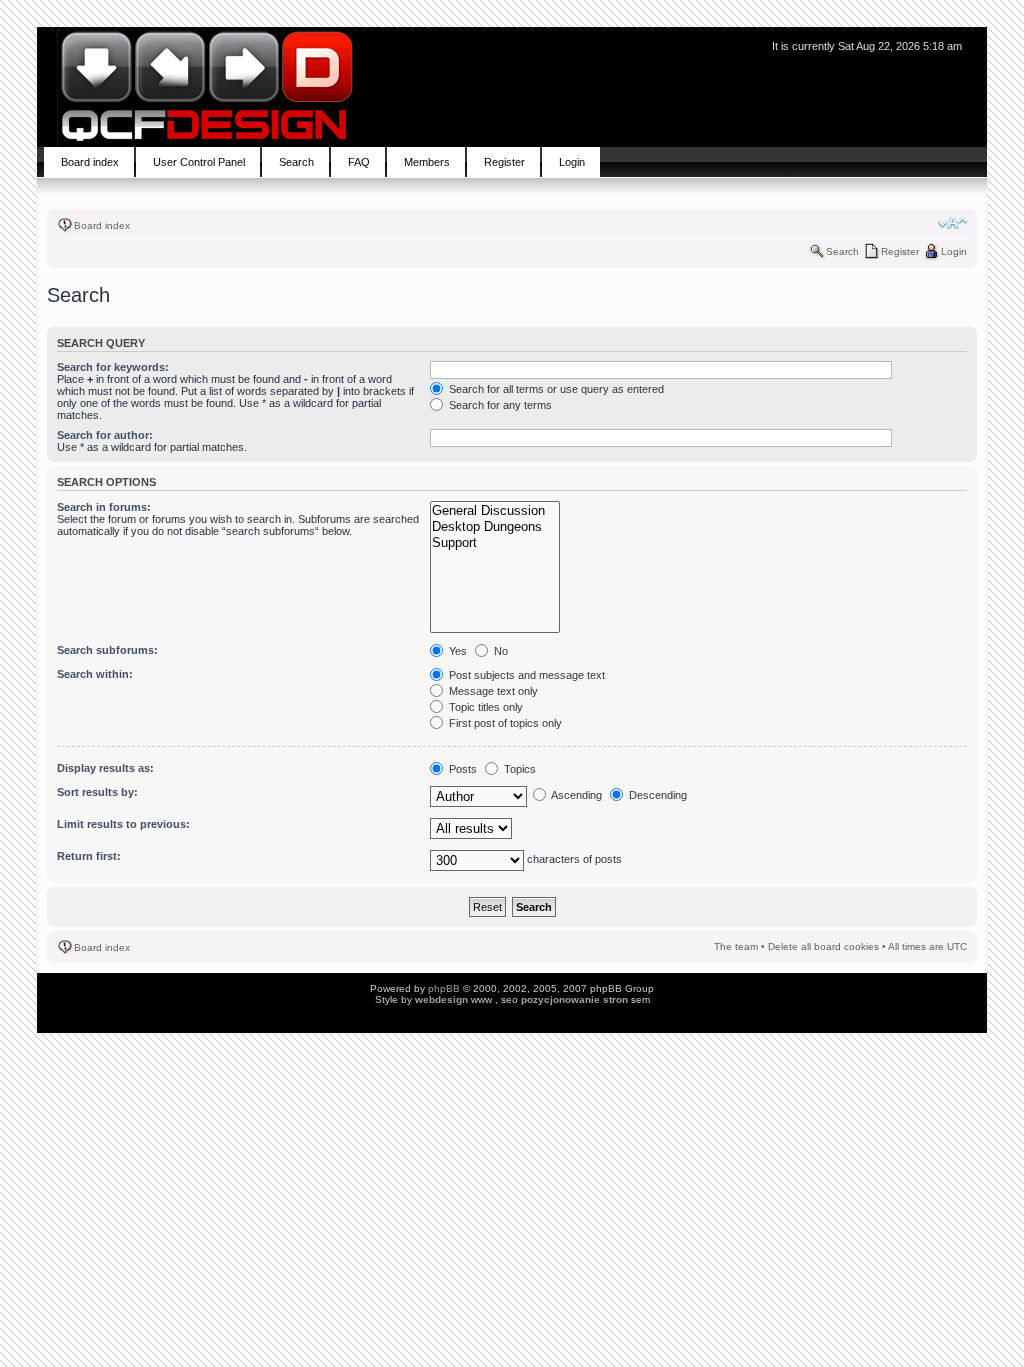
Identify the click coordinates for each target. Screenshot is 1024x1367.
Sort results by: (97, 792)
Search (842, 251)
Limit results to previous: (123, 824)
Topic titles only (484, 707)
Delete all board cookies (823, 946)
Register (900, 251)
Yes (456, 651)
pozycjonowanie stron (574, 999)
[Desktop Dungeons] (495, 527)
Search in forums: (104, 507)
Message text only (492, 691)
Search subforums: (107, 650)
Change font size (952, 223)
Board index (102, 225)
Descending (656, 795)
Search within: (95, 674)
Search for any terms (499, 405)
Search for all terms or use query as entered (555, 389)
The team (736, 946)
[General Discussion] (495, 511)
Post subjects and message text (525, 675)
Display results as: (105, 768)
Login (954, 251)
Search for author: (105, 435)
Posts (461, 769)
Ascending (575, 795)
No (499, 651)
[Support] (495, 543)
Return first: (89, 856)
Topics (518, 769)
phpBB (444, 988)
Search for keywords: (113, 367)
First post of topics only (504, 723)
